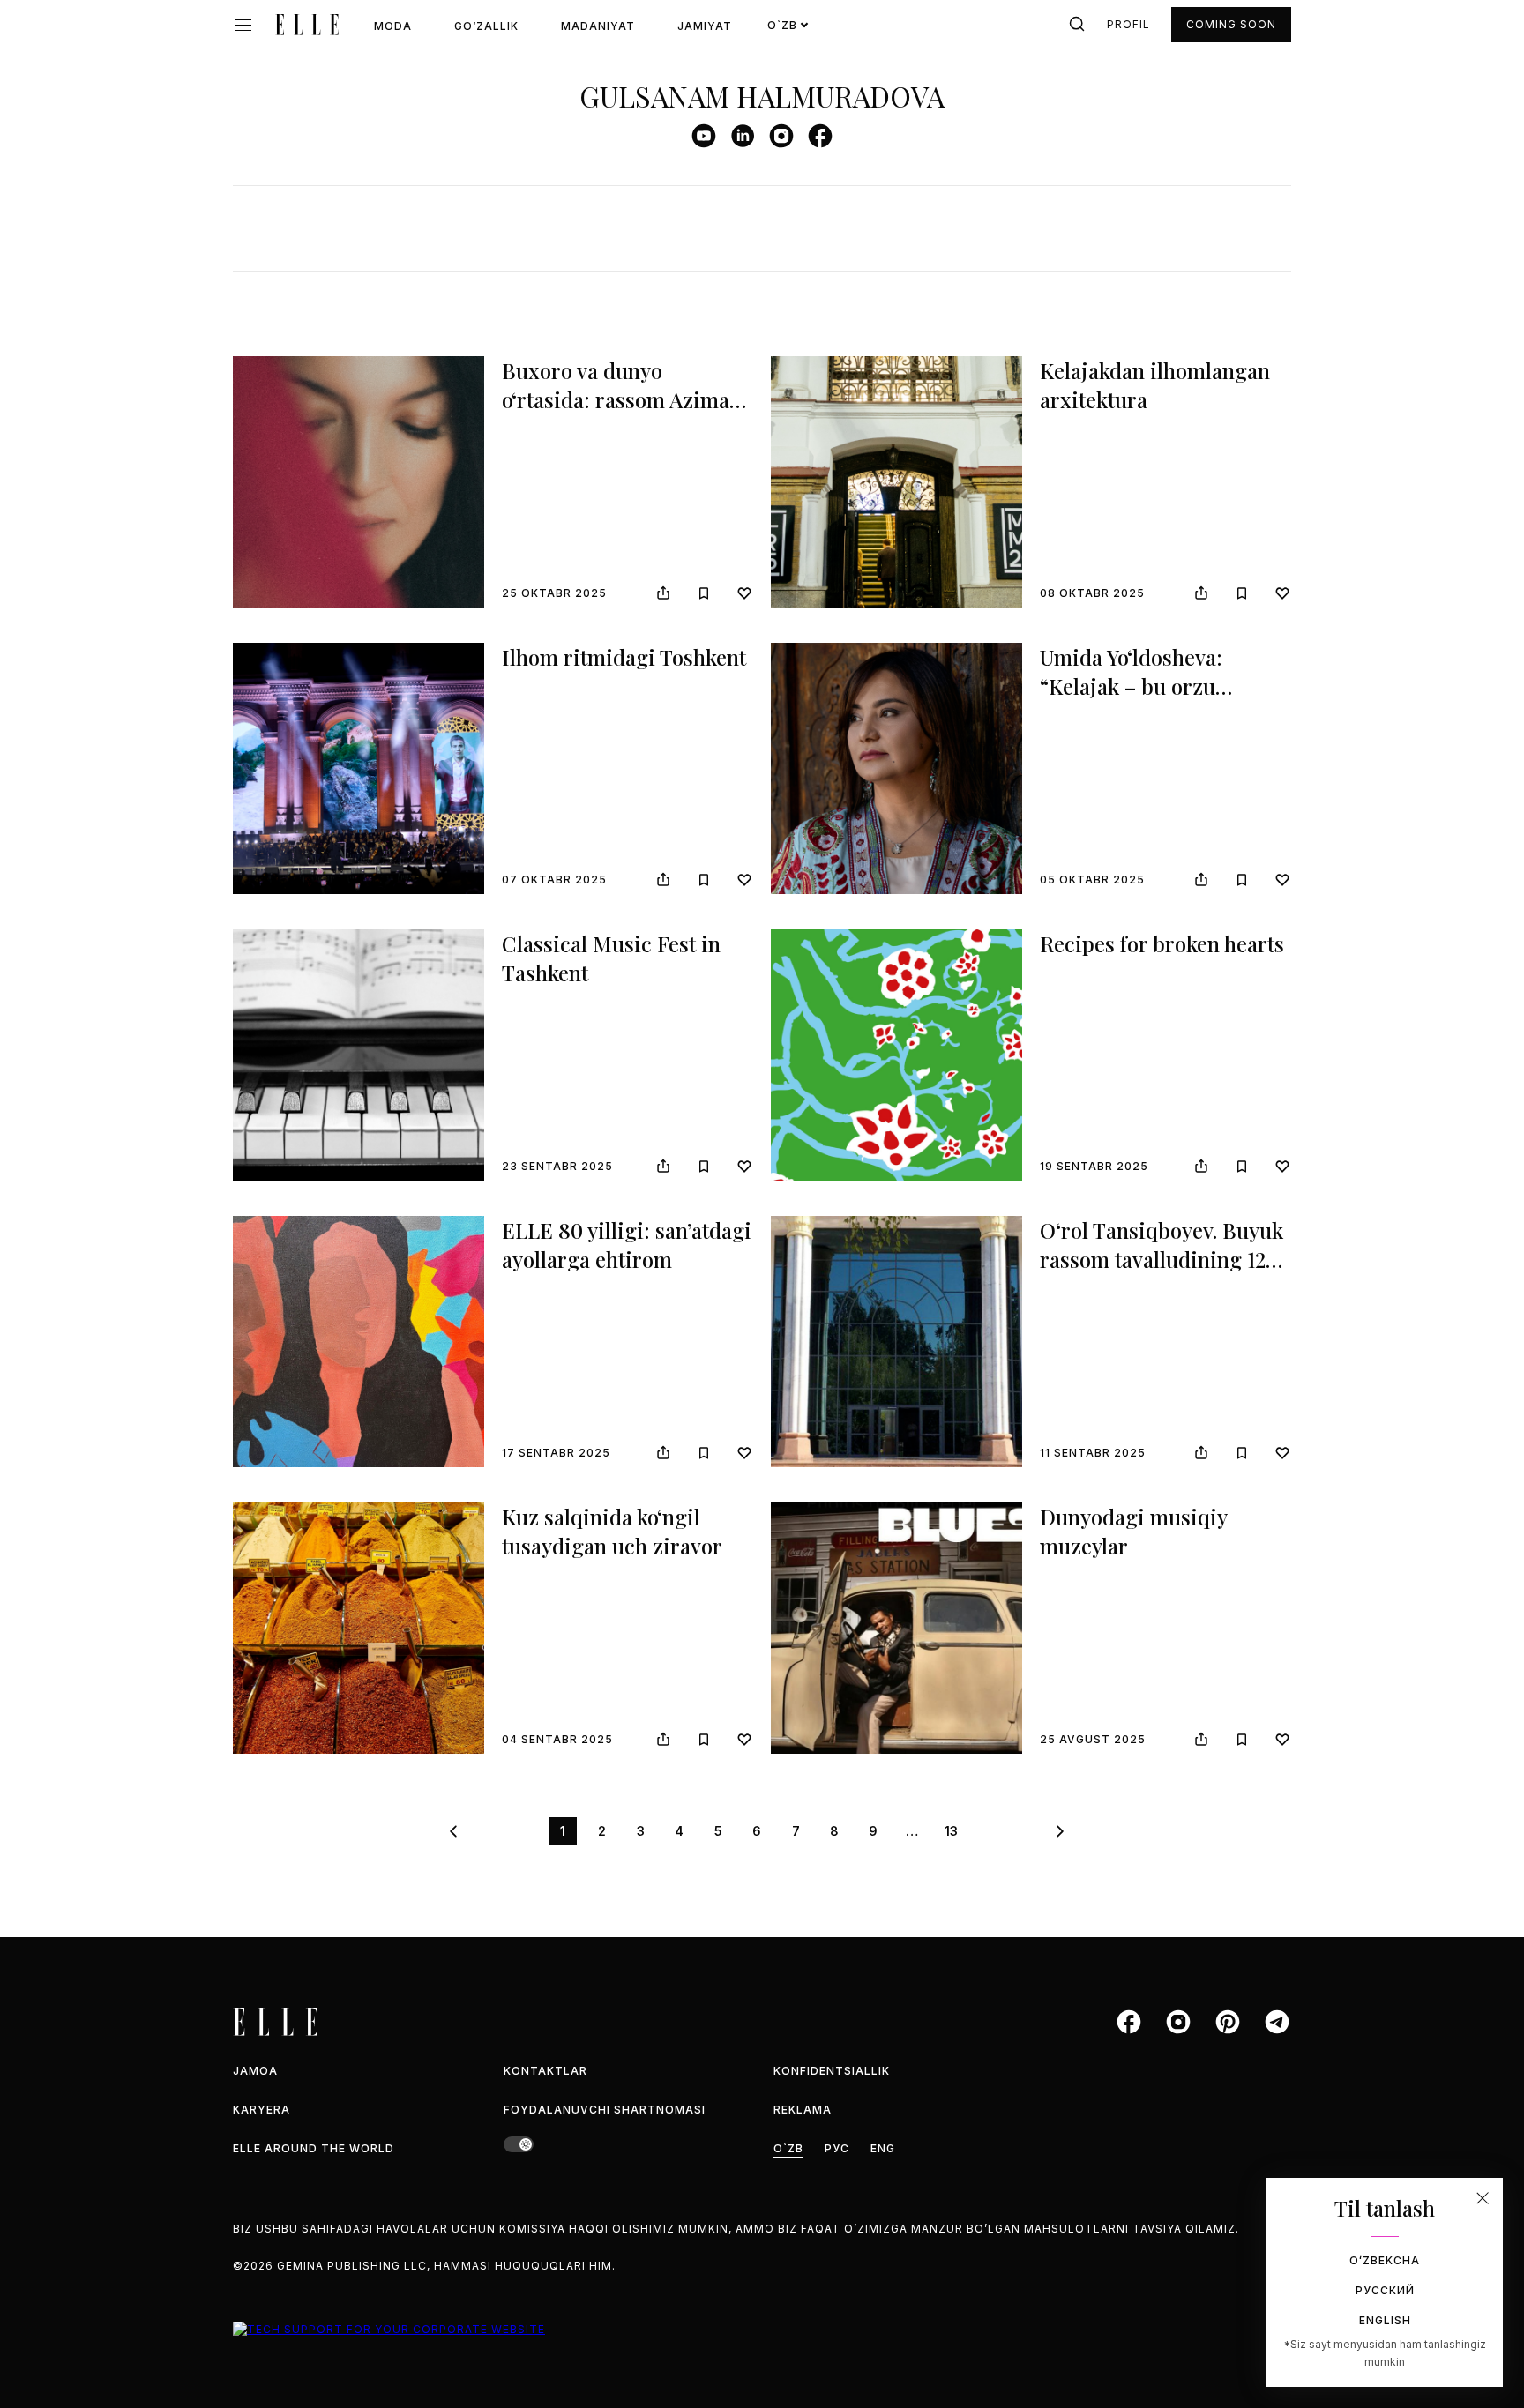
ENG (883, 2148)
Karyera (261, 2110)
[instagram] (781, 136)
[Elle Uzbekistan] (307, 25)
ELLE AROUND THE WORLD (314, 2148)
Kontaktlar (545, 2071)
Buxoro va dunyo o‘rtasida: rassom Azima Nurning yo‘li (616, 400)
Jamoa (255, 2071)
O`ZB (788, 2148)
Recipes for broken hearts (1162, 943)
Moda (393, 26)
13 (951, 1831)
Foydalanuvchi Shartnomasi (605, 2110)
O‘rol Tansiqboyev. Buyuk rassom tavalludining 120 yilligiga (1162, 1260)
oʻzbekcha (1385, 2260)
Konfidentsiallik (832, 2071)
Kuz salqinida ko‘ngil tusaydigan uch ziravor (612, 1532)
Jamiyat (705, 26)
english (1385, 2320)
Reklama (803, 2110)
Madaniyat (598, 26)
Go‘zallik (486, 26)
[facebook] (820, 136)
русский (1385, 2290)
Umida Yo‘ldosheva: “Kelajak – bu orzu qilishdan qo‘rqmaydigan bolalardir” (1159, 701)
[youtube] (704, 136)
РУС (837, 2148)
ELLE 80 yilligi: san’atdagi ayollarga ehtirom (627, 1245)
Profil (1128, 24)
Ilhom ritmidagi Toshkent (624, 657)
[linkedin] (743, 136)
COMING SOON (1231, 24)
